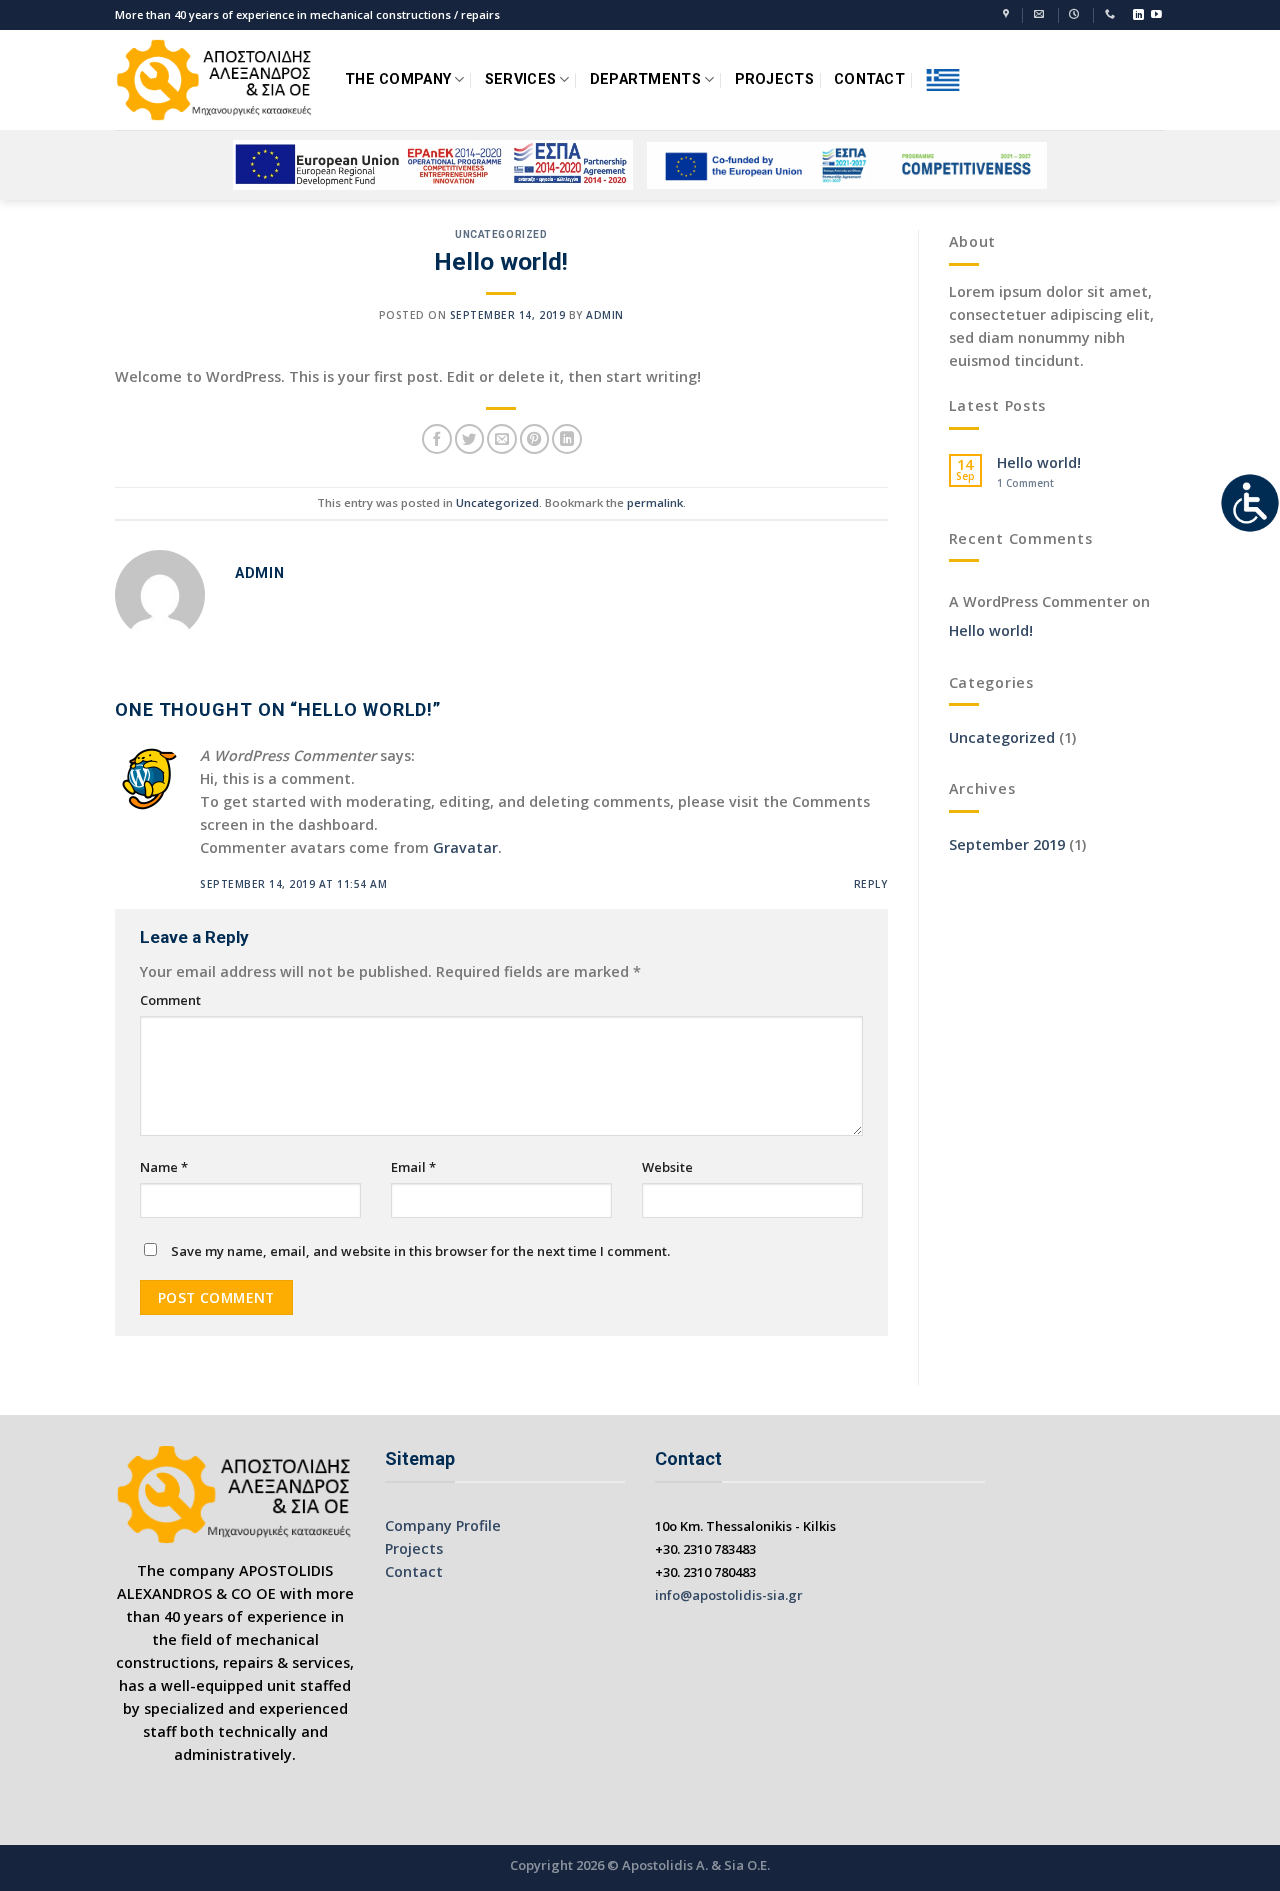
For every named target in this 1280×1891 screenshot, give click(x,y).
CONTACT (869, 79)
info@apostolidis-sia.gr (729, 1595)
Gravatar (465, 847)
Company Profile (443, 1525)
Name (164, 1167)
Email (413, 1167)
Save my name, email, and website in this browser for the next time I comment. (420, 1251)
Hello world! (1039, 462)
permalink (655, 502)
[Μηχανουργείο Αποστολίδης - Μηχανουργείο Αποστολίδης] (215, 80)
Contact (414, 1571)
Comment (170, 1000)
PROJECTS (774, 79)
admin (605, 315)
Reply (871, 884)
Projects (414, 1548)
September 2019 (1007, 844)
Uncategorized (501, 234)
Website (667, 1167)
